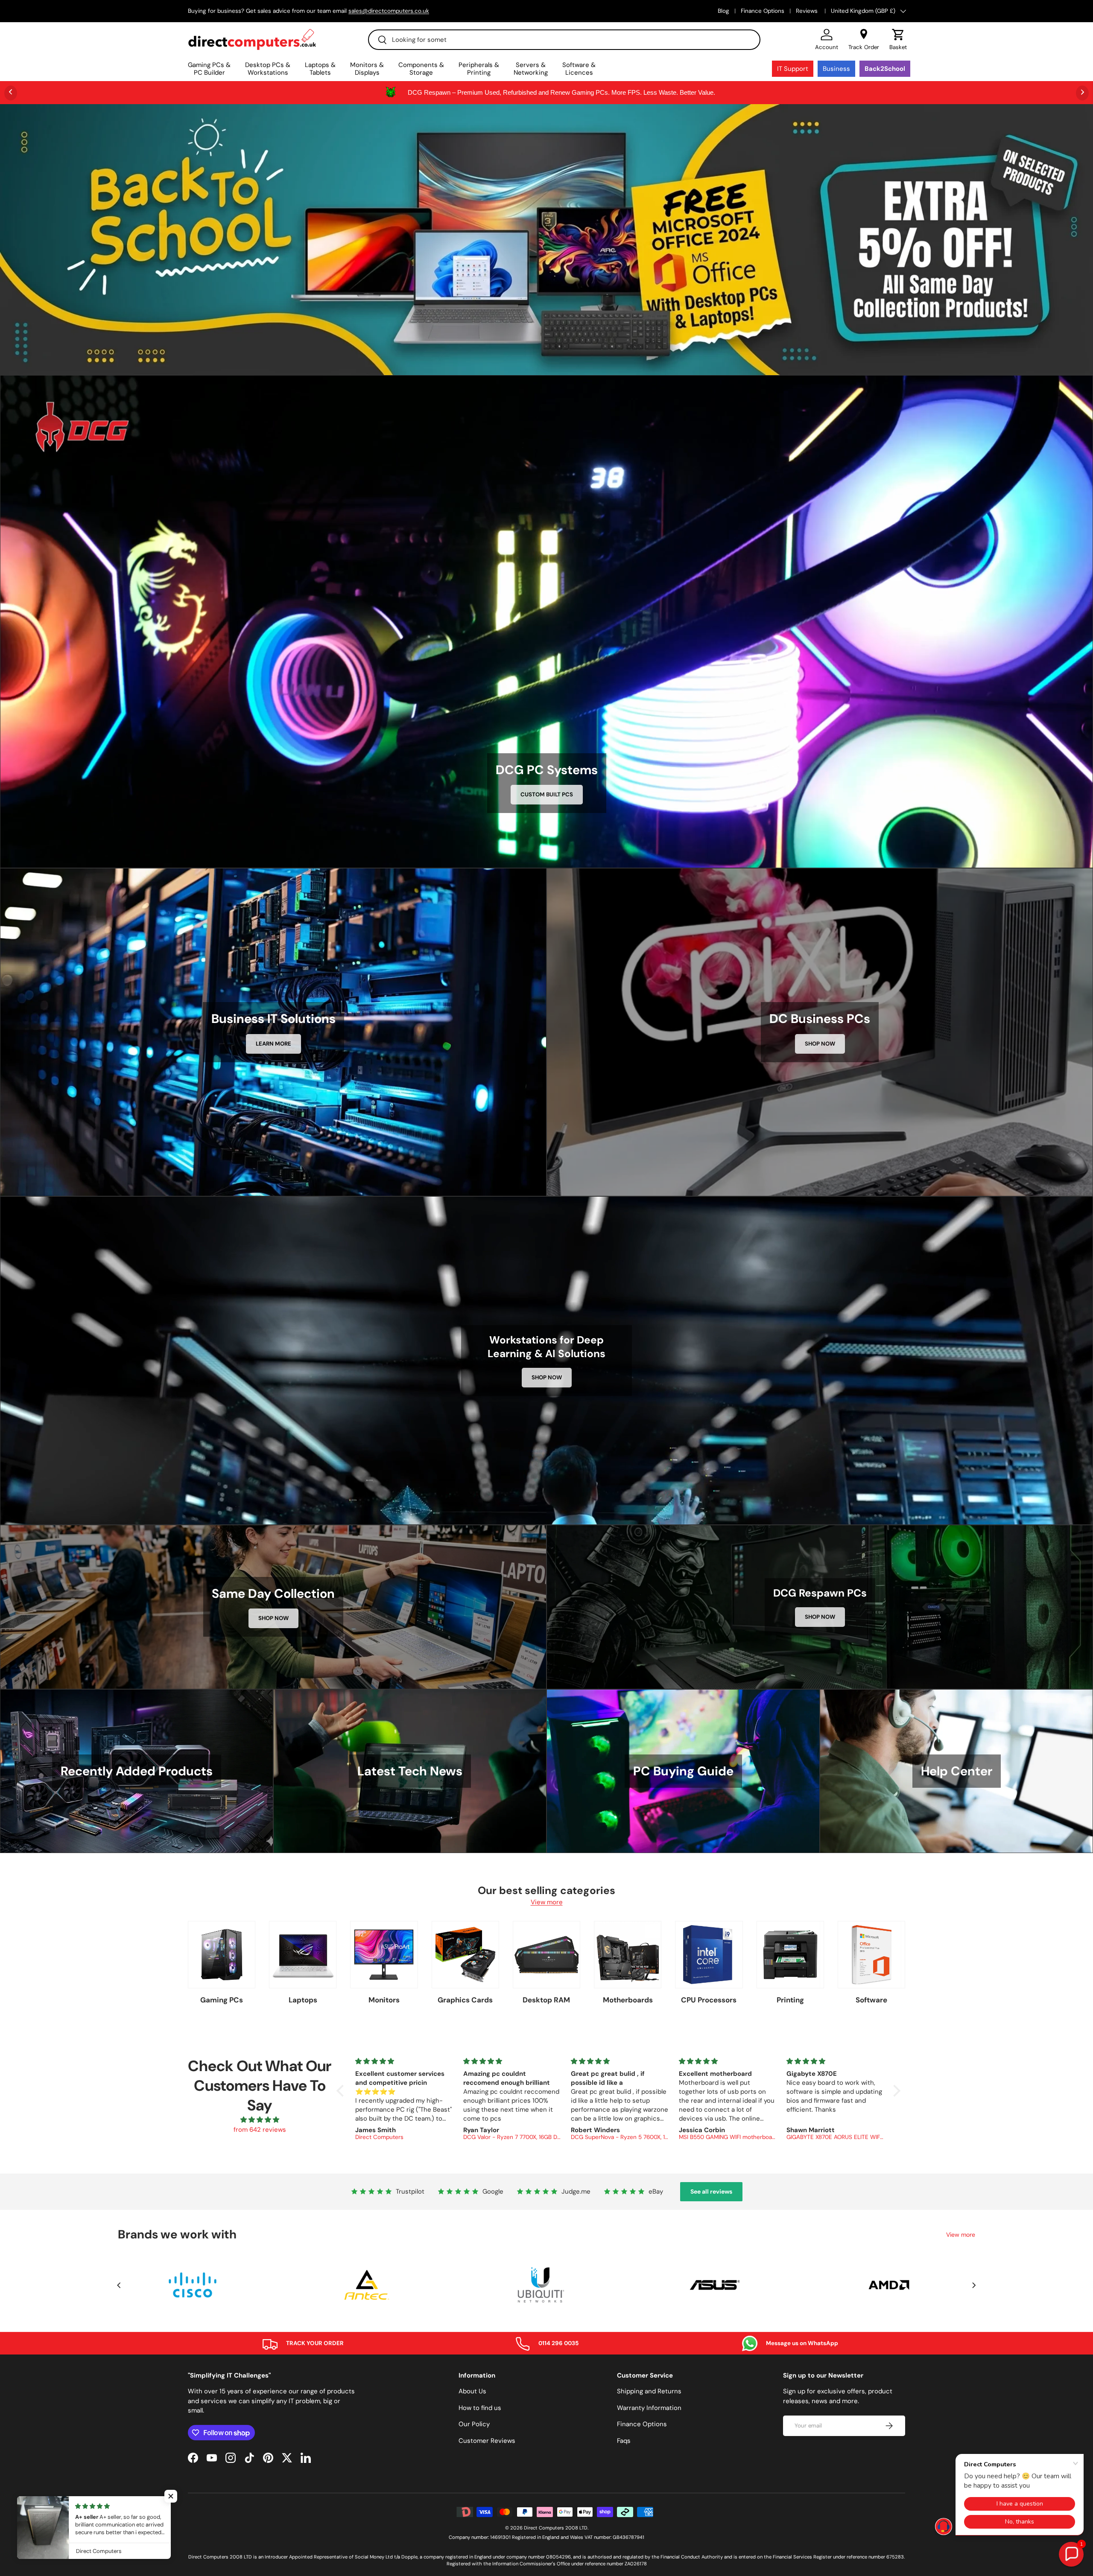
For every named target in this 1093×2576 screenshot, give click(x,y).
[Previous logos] (119, 2285)
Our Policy (474, 2424)
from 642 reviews (260, 2130)
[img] (260, 2120)
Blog (723, 11)
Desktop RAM (546, 2000)
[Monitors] (384, 1955)
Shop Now (820, 1044)
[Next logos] (974, 2285)
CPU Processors (709, 2000)
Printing (790, 2000)
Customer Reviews (487, 2441)
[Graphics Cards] (465, 1955)
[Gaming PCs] (222, 1955)
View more (547, 1902)
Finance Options (763, 11)
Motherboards (628, 2000)
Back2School (885, 69)
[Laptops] (303, 1955)
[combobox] (564, 40)
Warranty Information (649, 2408)
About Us (472, 2391)
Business (836, 69)
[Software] (871, 1955)
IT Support (793, 69)
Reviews (808, 11)
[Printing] (790, 1955)
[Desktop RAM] (546, 1955)
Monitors (384, 2000)
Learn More (273, 1044)
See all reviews (711, 2191)
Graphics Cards (465, 2000)
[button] (898, 40)
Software (871, 2000)
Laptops (303, 2000)
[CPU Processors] (709, 1955)
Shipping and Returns (649, 2391)
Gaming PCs (222, 2000)
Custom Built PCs (547, 794)
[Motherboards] (628, 1955)
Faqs (624, 2441)
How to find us (480, 2408)
